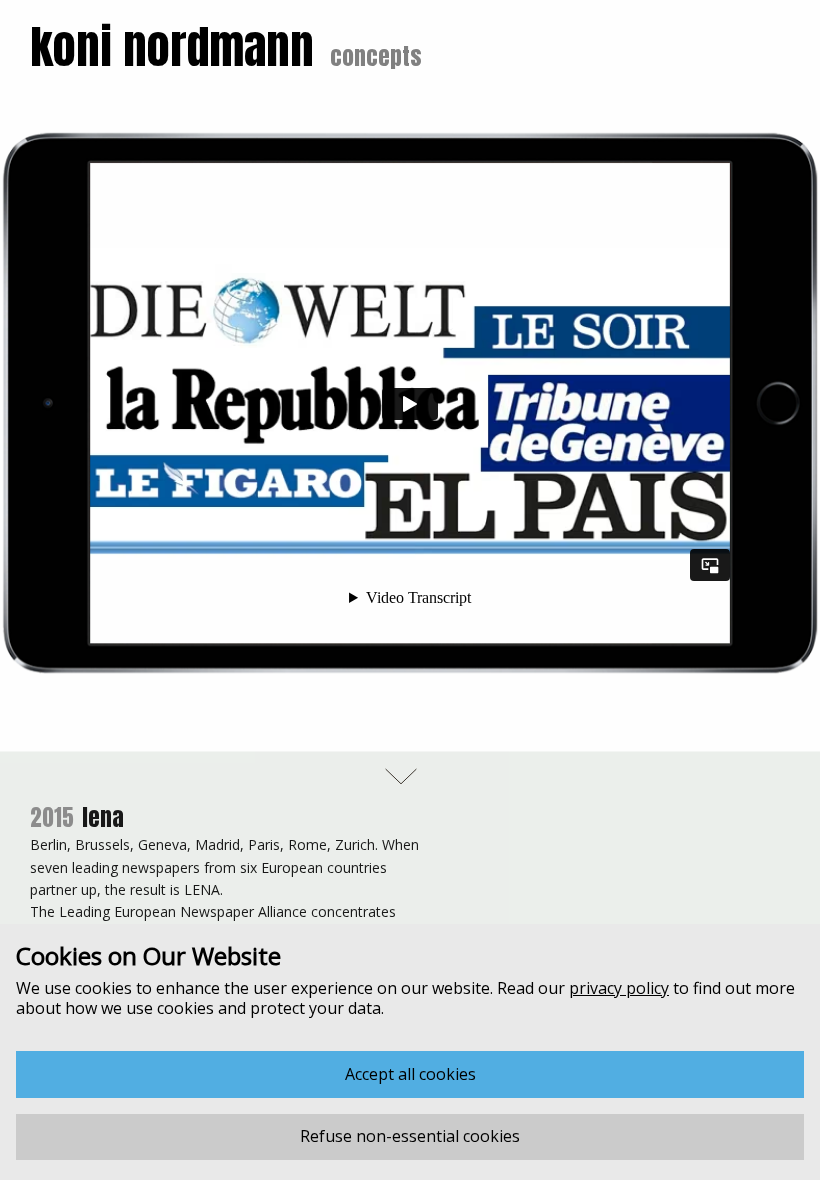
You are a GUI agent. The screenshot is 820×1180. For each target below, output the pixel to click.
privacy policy (619, 988)
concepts (376, 56)
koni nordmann (172, 46)
